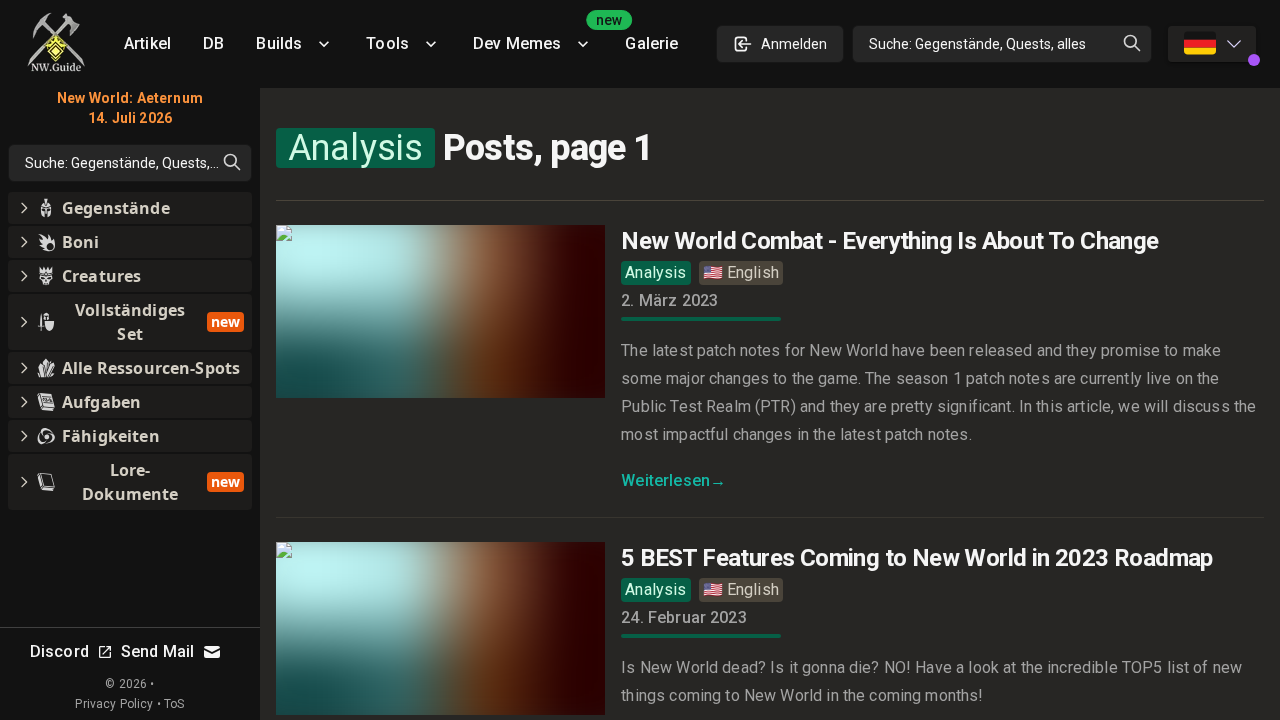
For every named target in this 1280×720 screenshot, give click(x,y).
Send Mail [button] (157, 651)
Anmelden (794, 44)
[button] (130, 208)
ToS (174, 704)
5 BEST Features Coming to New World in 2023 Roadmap (916, 558)
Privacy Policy (114, 704)
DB (213, 43)
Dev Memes (541, 36)
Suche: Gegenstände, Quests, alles (977, 44)
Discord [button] (59, 651)
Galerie (651, 43)
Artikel (147, 43)
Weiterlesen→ (673, 480)
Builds (279, 43)
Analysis (655, 272)
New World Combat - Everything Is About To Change (889, 241)
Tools (387, 43)
